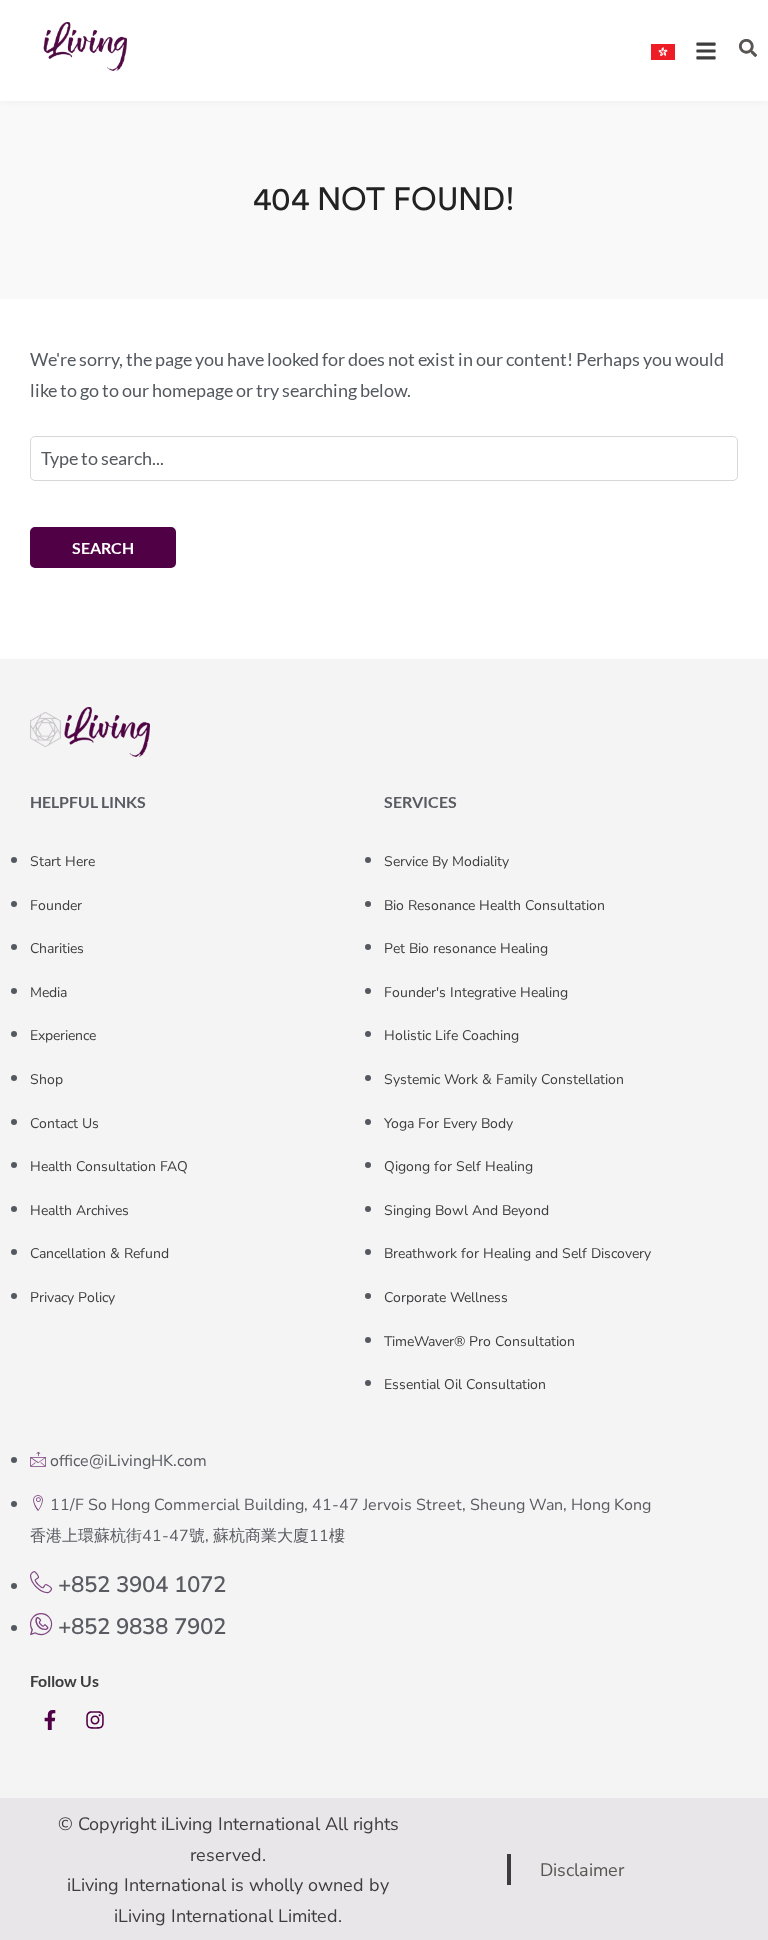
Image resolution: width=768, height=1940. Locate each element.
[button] (747, 48)
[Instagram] (95, 1720)
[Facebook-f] (50, 1720)
